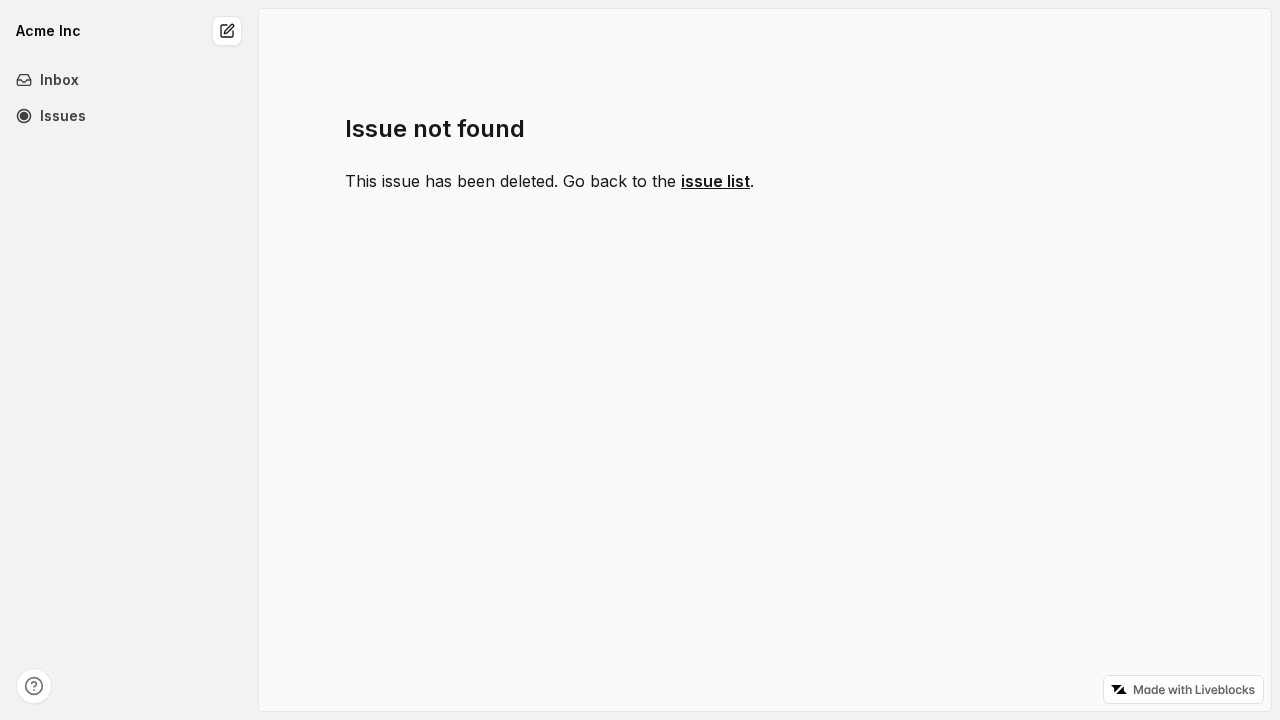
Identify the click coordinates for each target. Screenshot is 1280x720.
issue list (715, 181)
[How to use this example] (34, 686)
